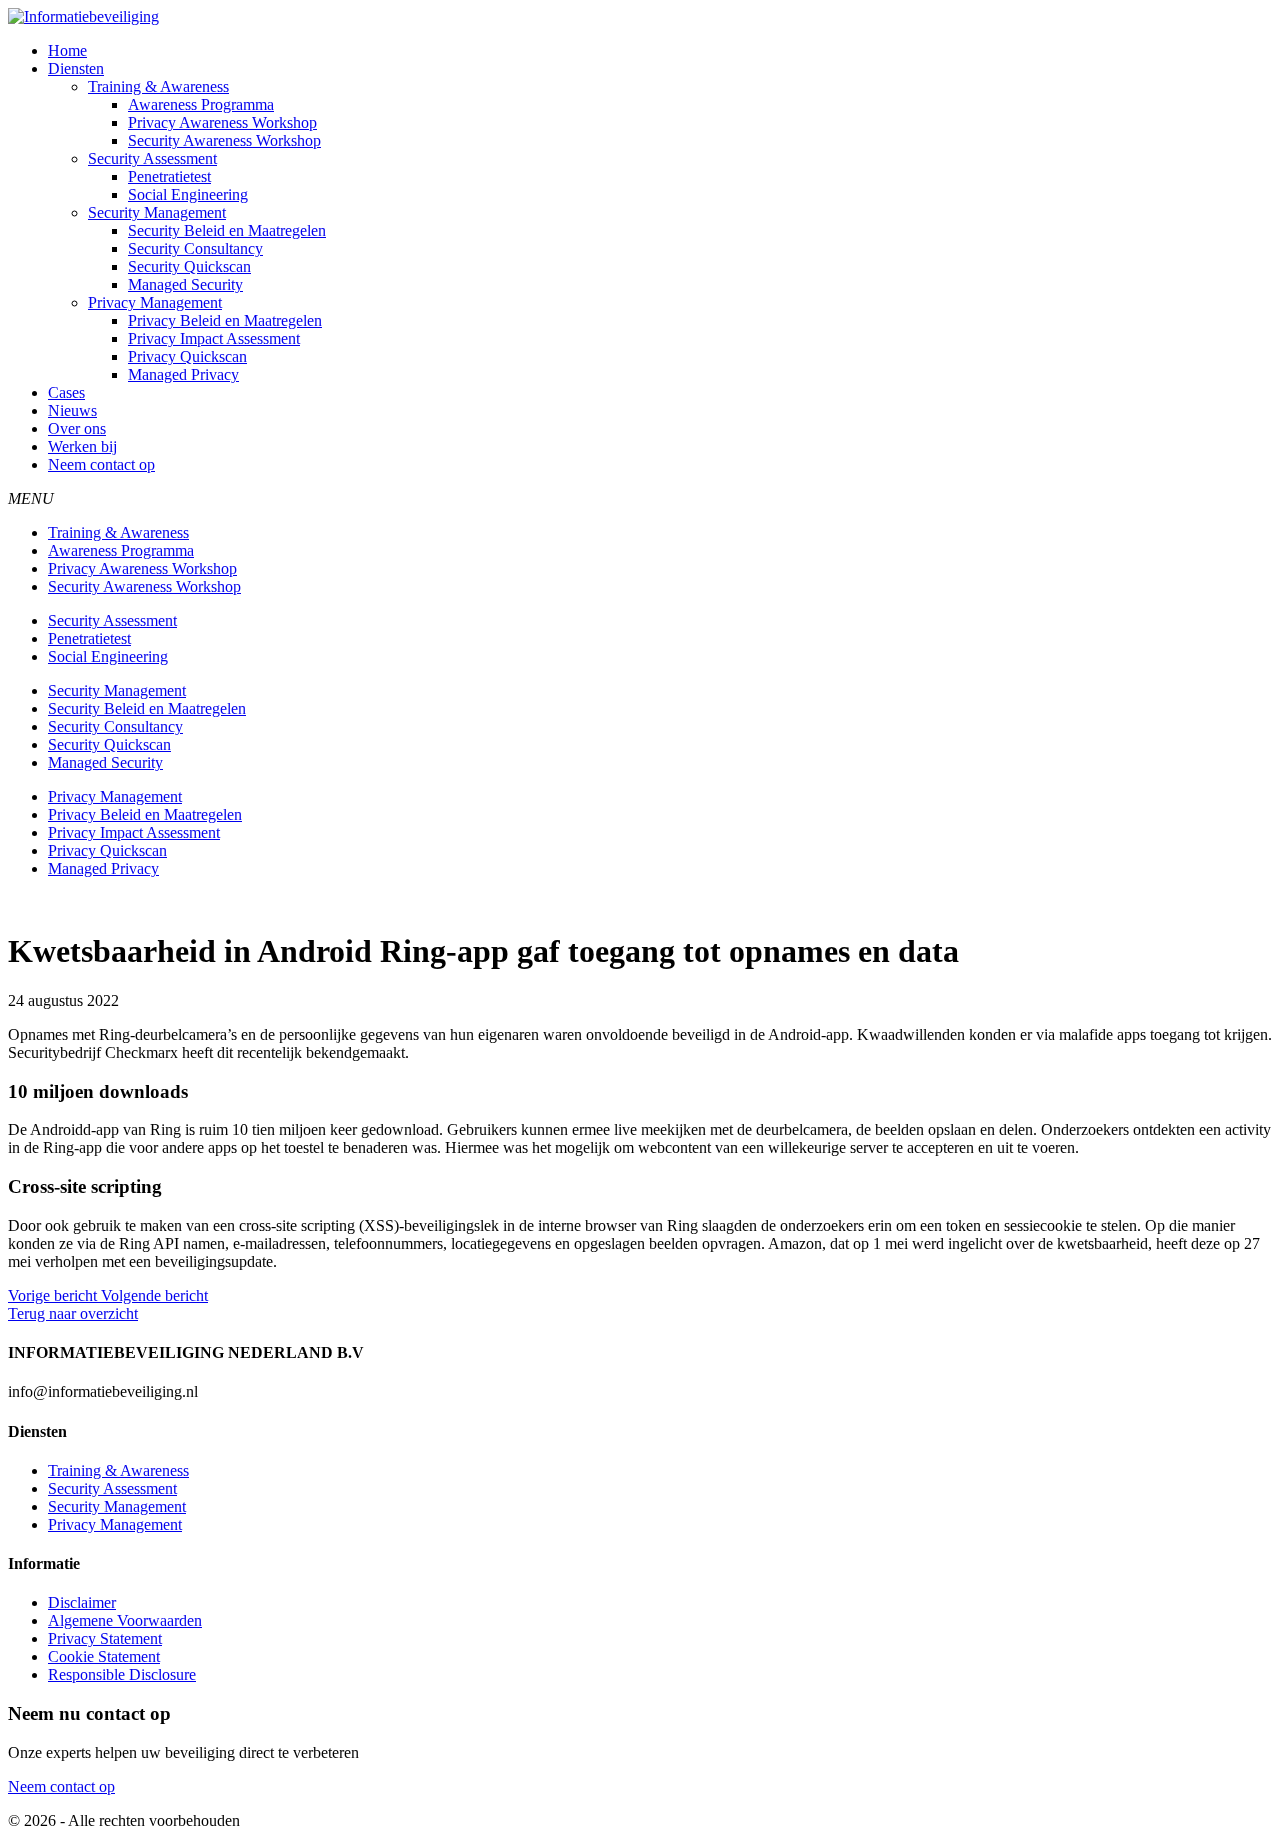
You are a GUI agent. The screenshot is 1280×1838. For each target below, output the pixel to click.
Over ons (77, 428)
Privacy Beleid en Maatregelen (225, 320)
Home (67, 50)
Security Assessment (152, 158)
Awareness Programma (201, 104)
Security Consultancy (195, 248)
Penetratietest (169, 176)
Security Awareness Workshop (224, 140)
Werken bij (82, 446)
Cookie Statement (104, 1656)
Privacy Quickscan (187, 356)
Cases (66, 392)
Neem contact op (101, 464)
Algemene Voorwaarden (125, 1620)
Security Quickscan (189, 266)
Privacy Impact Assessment (214, 338)
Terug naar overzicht (73, 1313)
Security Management (157, 212)
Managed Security (185, 284)
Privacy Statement (105, 1638)
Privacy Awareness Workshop (222, 122)
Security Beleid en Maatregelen (227, 230)
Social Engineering (188, 194)
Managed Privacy (183, 374)
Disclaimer (82, 1602)
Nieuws (72, 410)
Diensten (76, 68)
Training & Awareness (158, 86)
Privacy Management (155, 302)
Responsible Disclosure (122, 1674)
